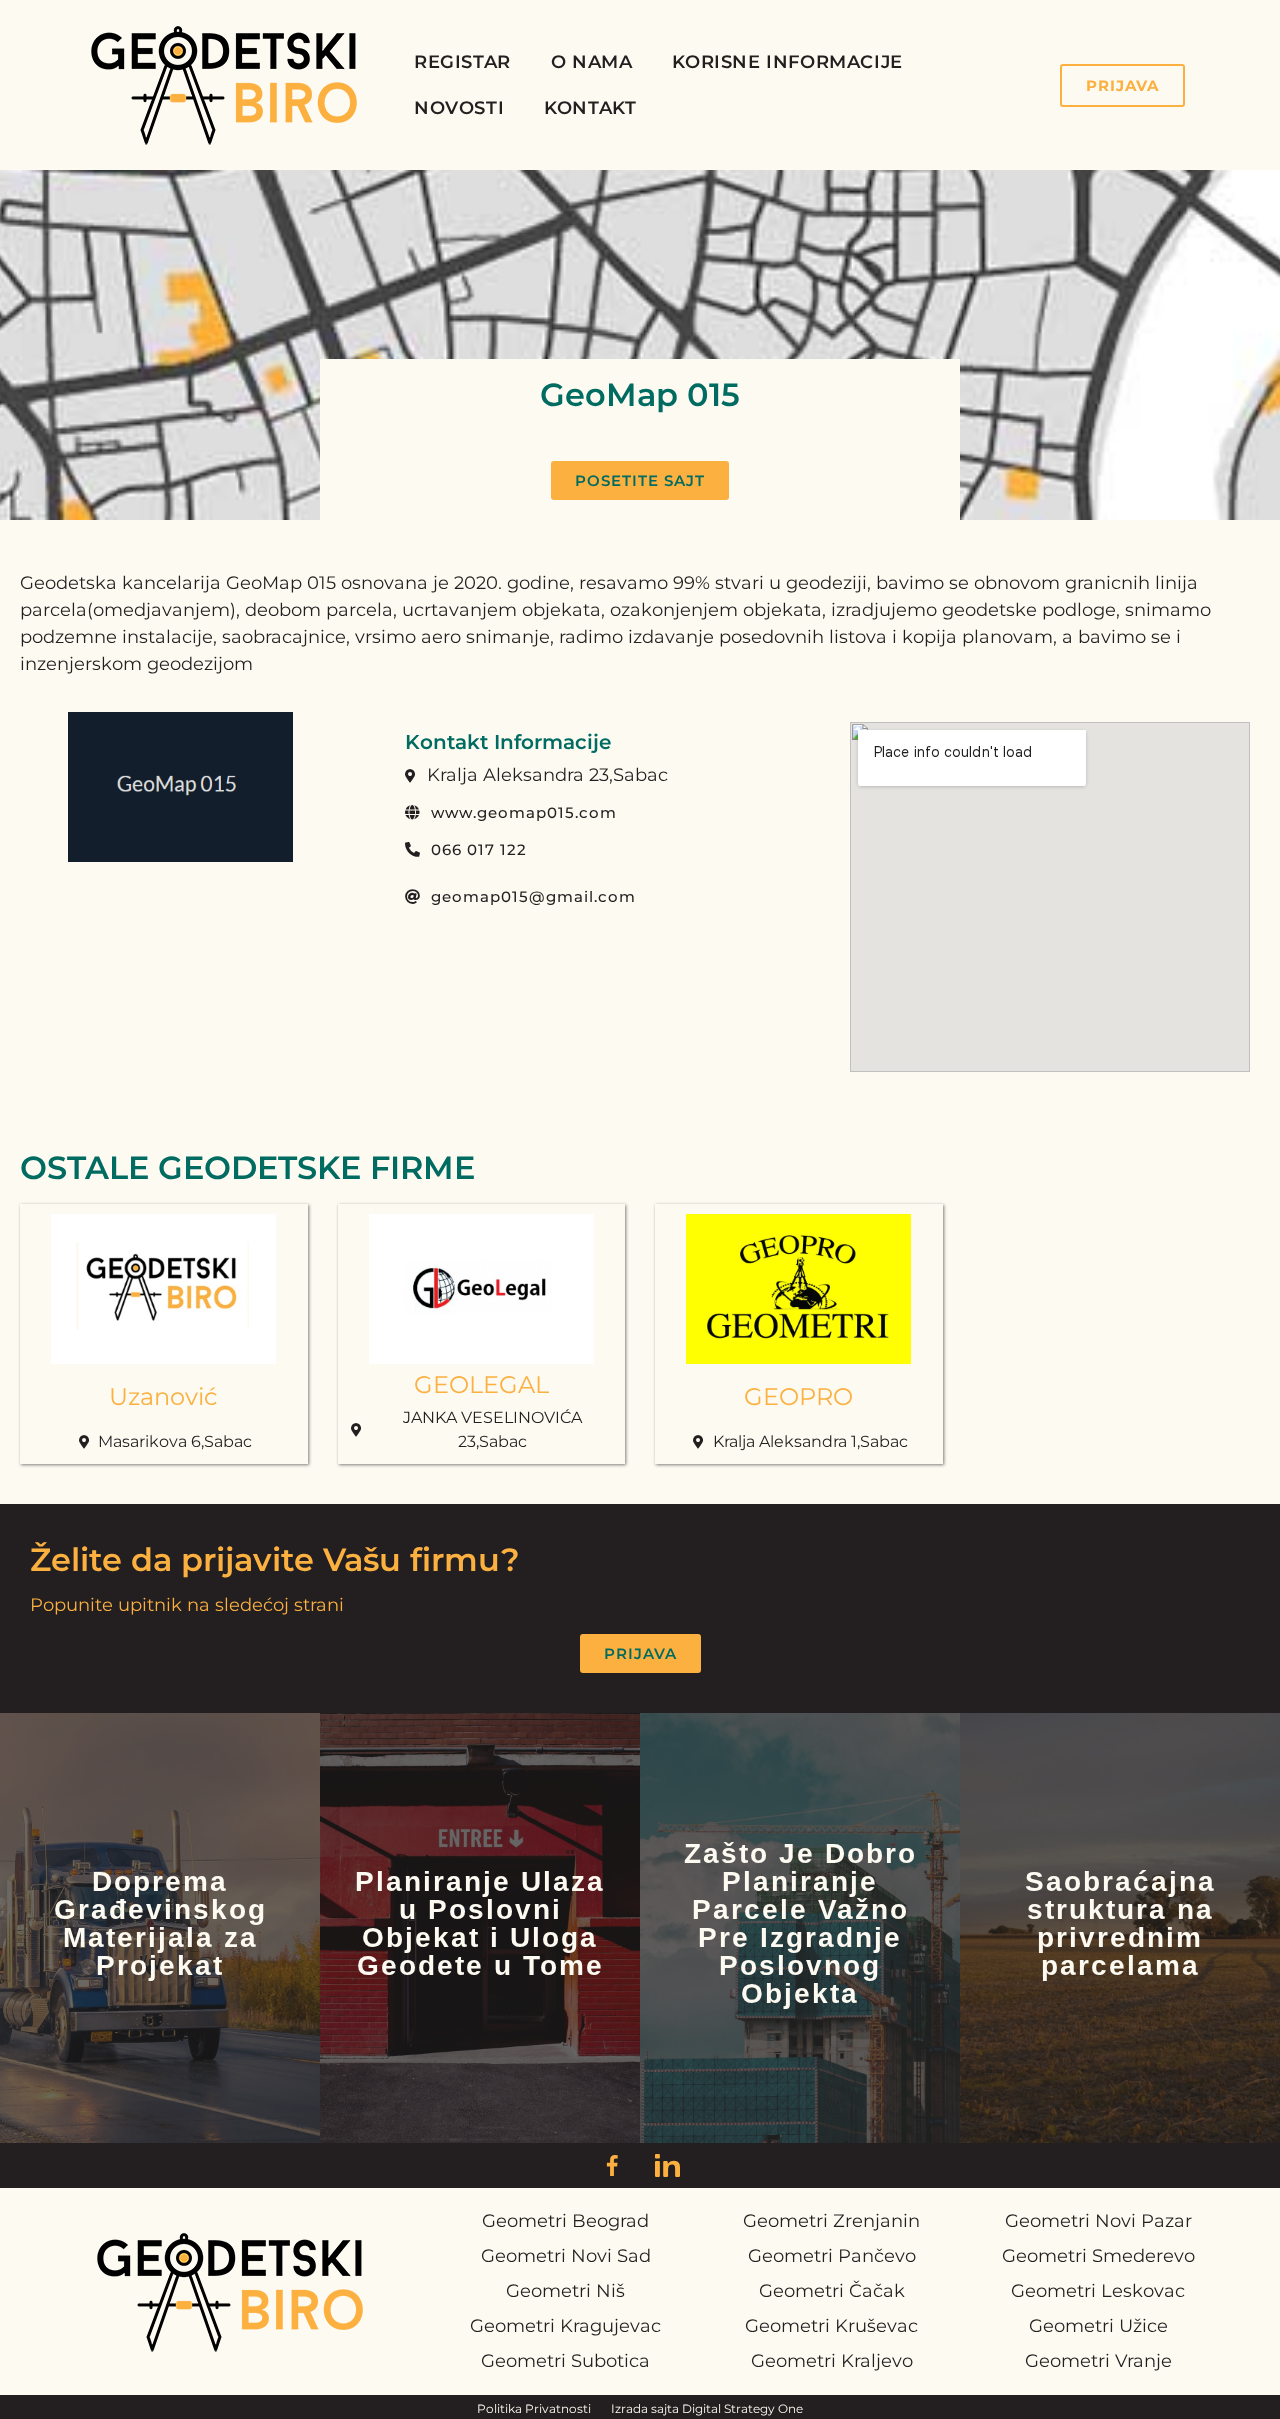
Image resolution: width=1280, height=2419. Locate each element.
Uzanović (163, 1396)
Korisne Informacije (787, 62)
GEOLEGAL (481, 1384)
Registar (462, 62)
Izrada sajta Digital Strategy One (707, 2408)
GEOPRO (798, 1396)
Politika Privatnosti (534, 2408)
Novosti (459, 108)
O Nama (592, 62)
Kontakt (590, 108)
